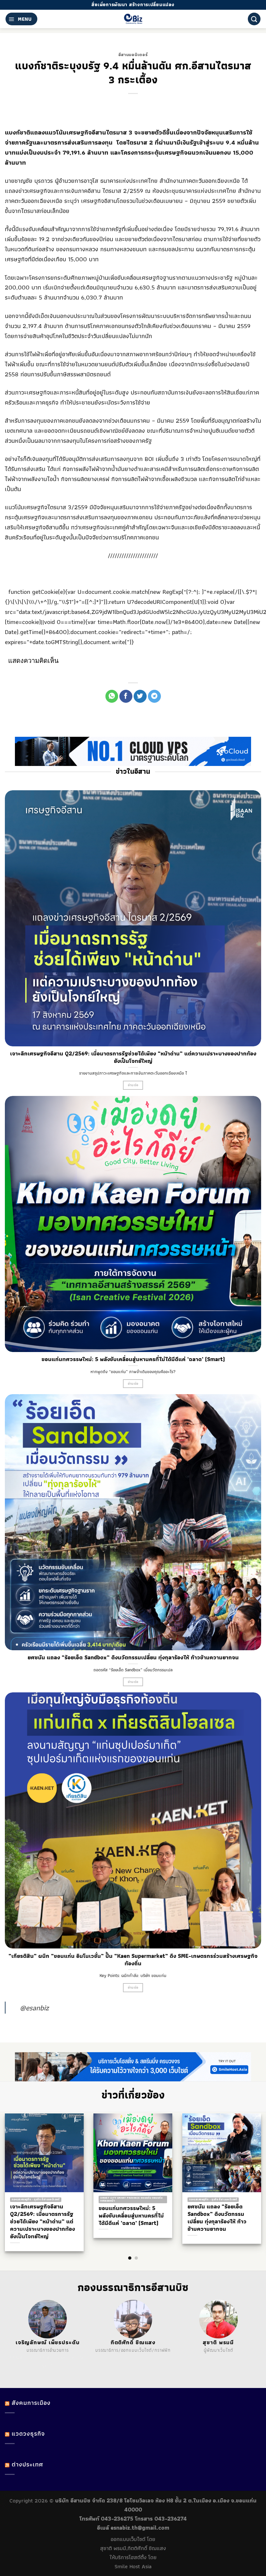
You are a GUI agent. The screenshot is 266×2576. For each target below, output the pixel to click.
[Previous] (17, 2174)
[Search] (254, 19)
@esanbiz (34, 2008)
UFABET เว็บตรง (54, 2358)
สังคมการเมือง (31, 2403)
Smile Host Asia (133, 2566)
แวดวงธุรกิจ (28, 2434)
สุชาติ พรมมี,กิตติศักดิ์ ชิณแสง (133, 2548)
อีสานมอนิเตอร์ (133, 54)
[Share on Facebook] (126, 696)
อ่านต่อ (133, 1085)
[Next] (249, 2174)
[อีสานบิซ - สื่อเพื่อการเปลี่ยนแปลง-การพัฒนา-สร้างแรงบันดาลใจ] (133, 19)
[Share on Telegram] (154, 696)
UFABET (18, 2358)
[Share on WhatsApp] (112, 696)
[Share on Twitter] (140, 696)
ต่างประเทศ (27, 2464)
